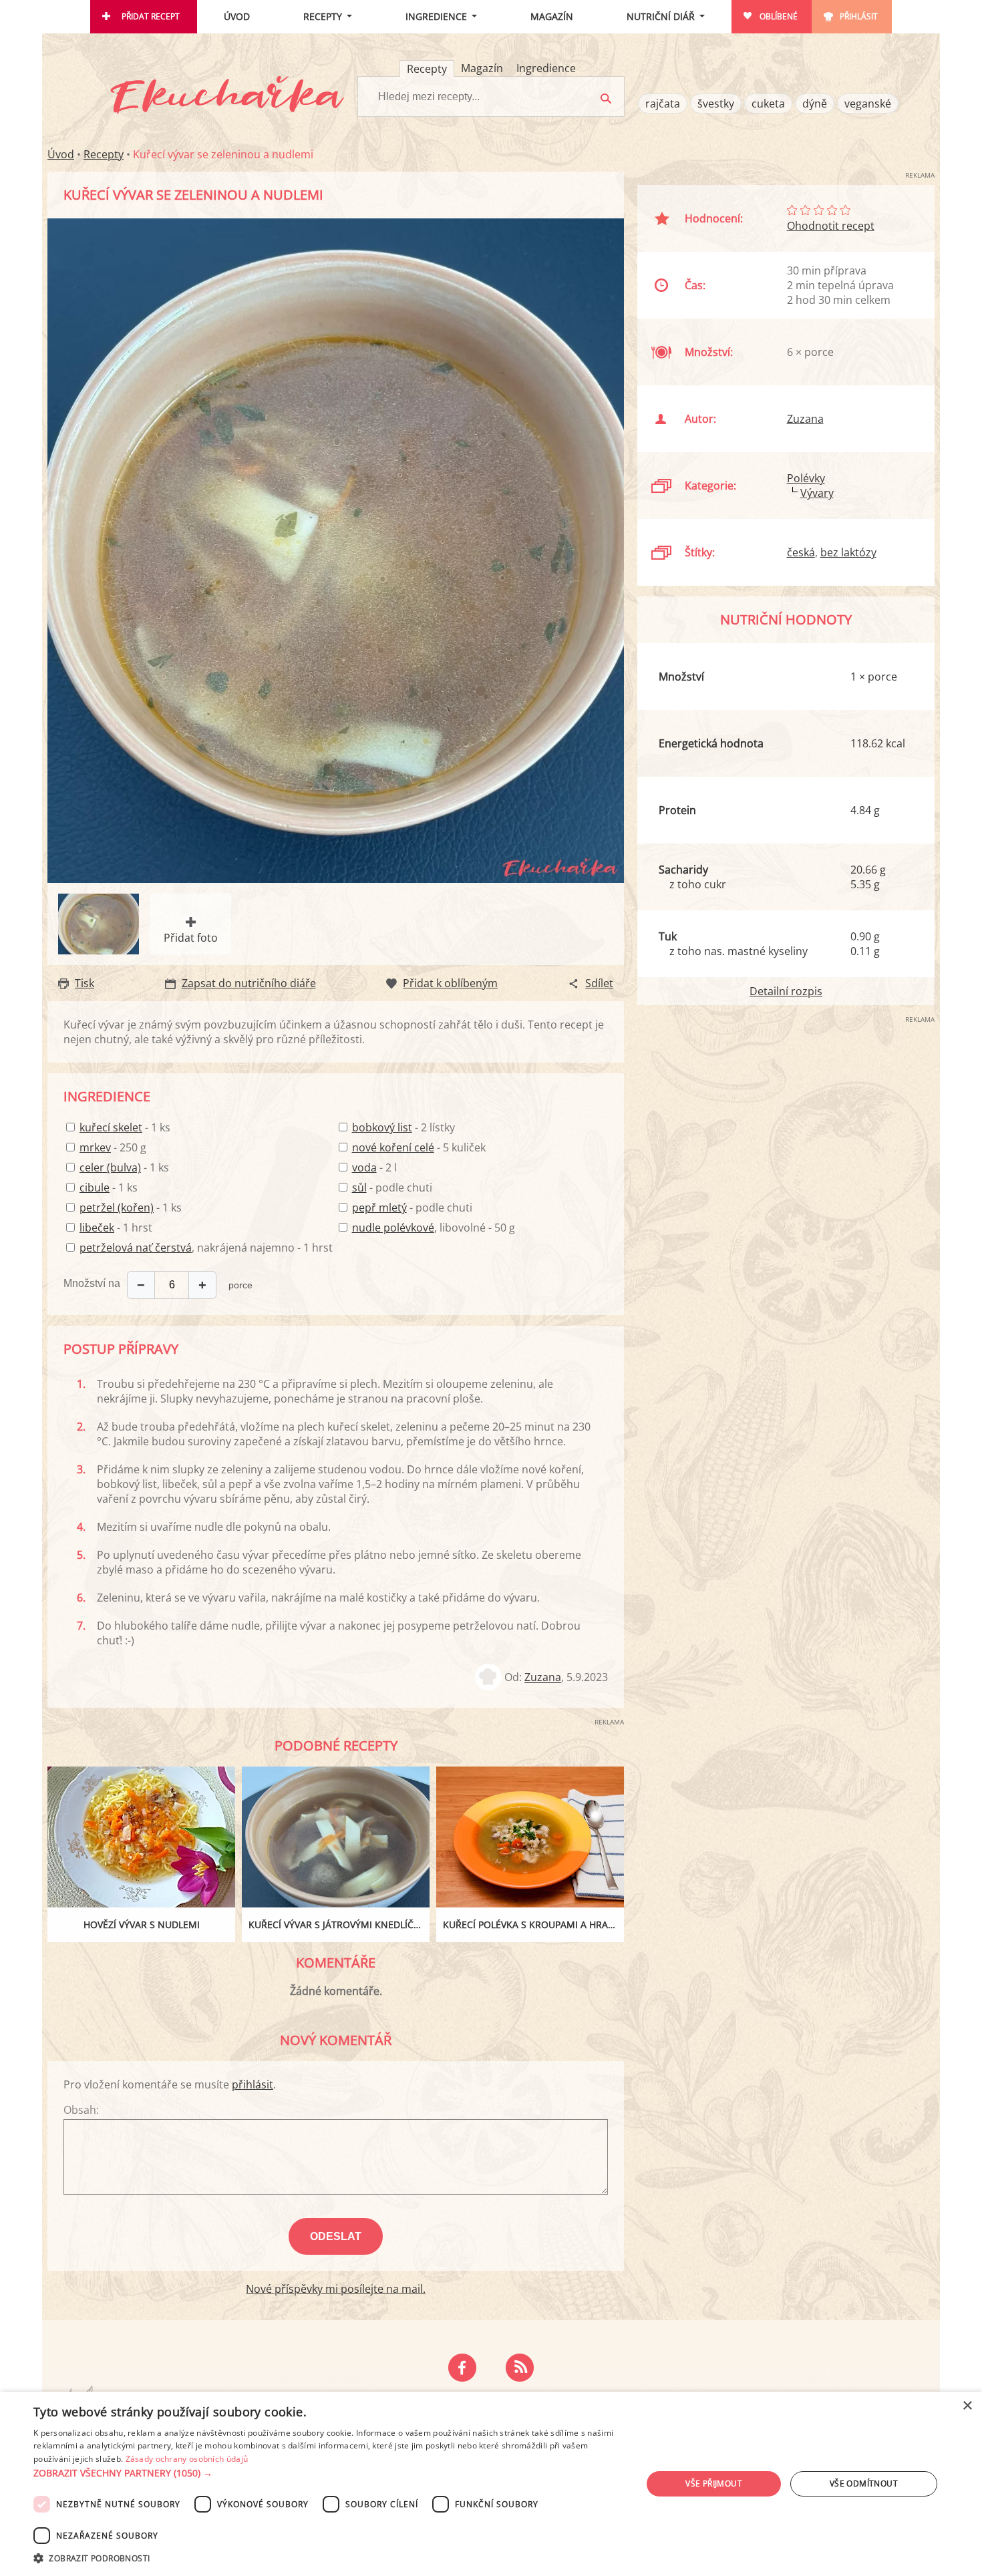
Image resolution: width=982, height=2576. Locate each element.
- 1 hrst (116, 1228)
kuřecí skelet (111, 1127)
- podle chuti (392, 1187)
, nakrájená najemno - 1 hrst (206, 1248)
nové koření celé (393, 1147)
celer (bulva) (110, 1167)
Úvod (237, 16)
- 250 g (113, 1147)
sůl (359, 1187)
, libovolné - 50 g (434, 1228)
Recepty (323, 16)
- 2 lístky (403, 1127)
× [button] (967, 2406)
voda (364, 1167)
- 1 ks (125, 1127)
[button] (329, 2473)
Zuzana (543, 1678)
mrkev (95, 1147)
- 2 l (374, 1167)
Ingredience (436, 16)
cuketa (768, 104)
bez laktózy (848, 552)
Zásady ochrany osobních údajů (187, 2459)
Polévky (806, 478)
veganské (868, 104)
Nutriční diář (661, 16)
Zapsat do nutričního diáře (249, 983)
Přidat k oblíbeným (450, 983)
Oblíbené (779, 16)
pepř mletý (379, 1208)
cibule (95, 1187)
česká (801, 552)
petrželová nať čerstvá (136, 1248)
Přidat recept (151, 16)
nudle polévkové (393, 1228)
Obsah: (81, 2110)
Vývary (817, 493)
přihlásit (253, 2084)
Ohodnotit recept (831, 226)
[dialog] (491, 2484)
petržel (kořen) (117, 1208)
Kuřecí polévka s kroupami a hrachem (533, 1924)
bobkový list (382, 1127)
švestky (716, 104)
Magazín (552, 16)
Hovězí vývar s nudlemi (142, 1924)
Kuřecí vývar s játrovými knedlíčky (337, 1924)
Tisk (85, 983)
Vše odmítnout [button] (864, 2483)
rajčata (663, 104)
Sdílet (599, 983)
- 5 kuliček (419, 1147)
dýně (815, 104)
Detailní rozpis (786, 991)
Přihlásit (859, 16)
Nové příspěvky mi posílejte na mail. (336, 2289)
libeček (97, 1228)
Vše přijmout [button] (714, 2483)
